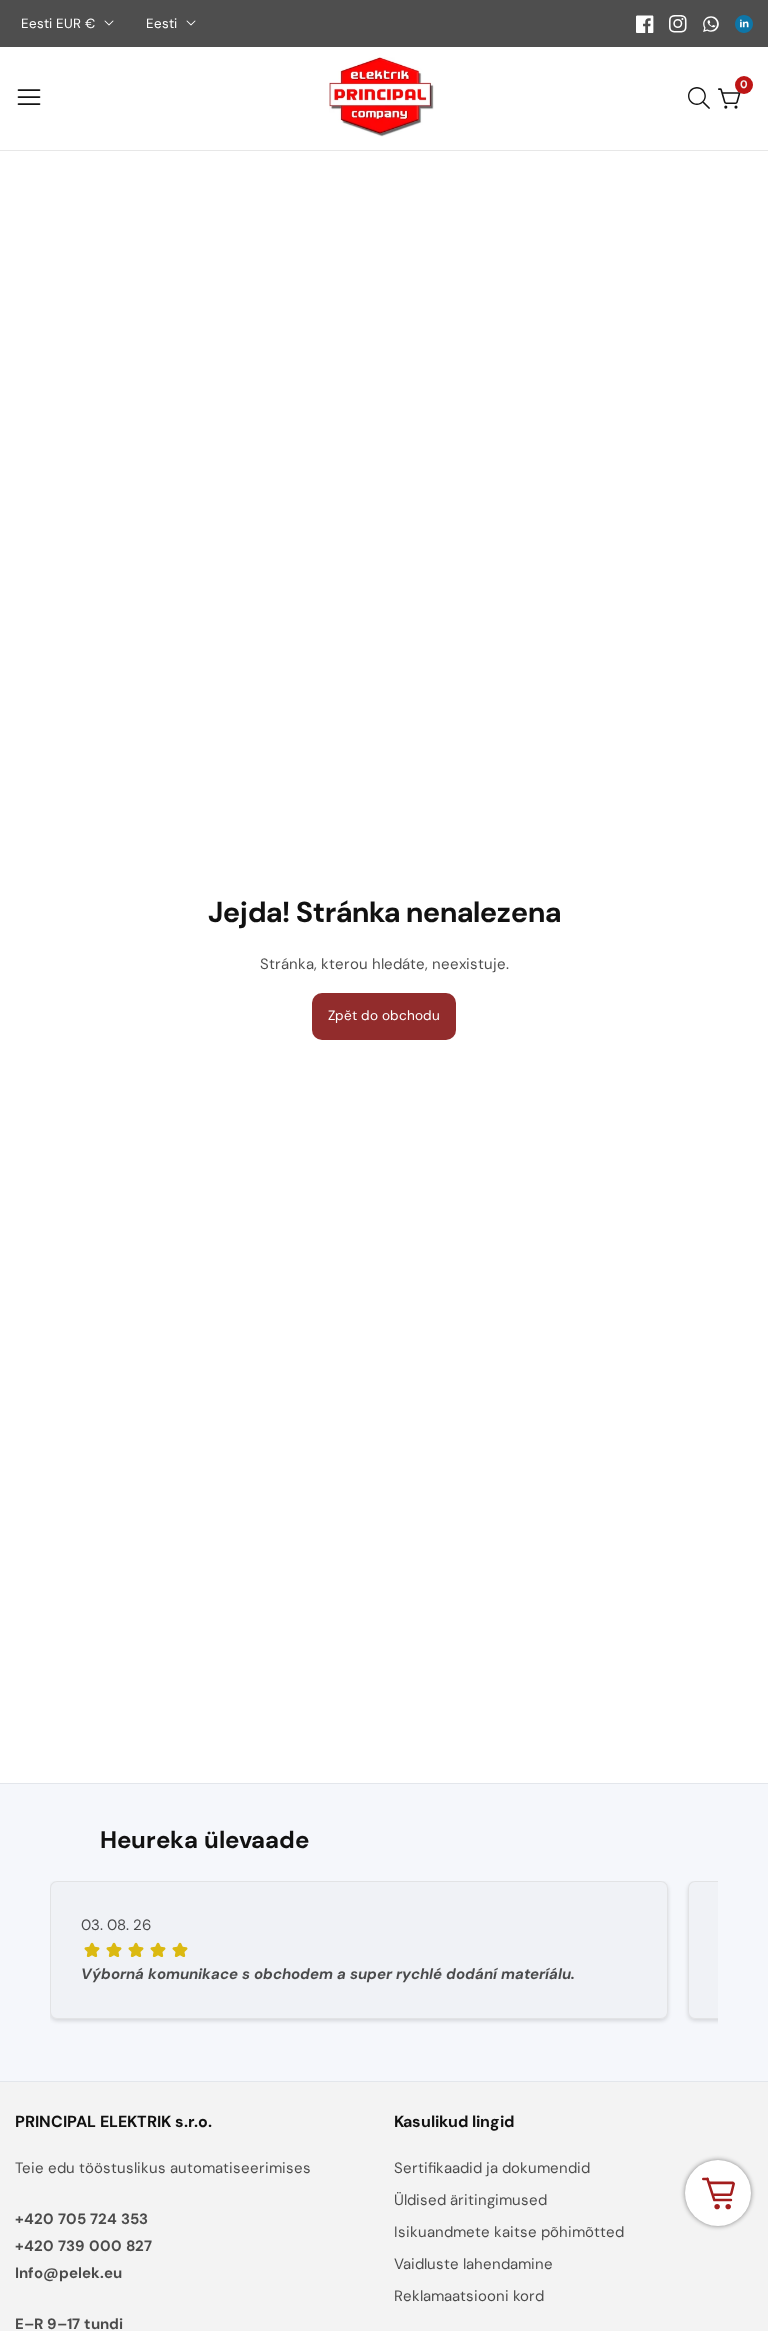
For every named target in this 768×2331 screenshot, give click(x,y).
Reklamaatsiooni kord (469, 2296)
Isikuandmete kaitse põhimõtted (509, 2232)
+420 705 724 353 (81, 2219)
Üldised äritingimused (470, 2200)
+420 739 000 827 (83, 2246)
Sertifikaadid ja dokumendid (492, 2168)
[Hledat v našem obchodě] (703, 98)
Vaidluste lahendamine (473, 2264)
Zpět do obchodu (384, 1015)
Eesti (163, 23)
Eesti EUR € (60, 23)
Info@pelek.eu (68, 2273)
